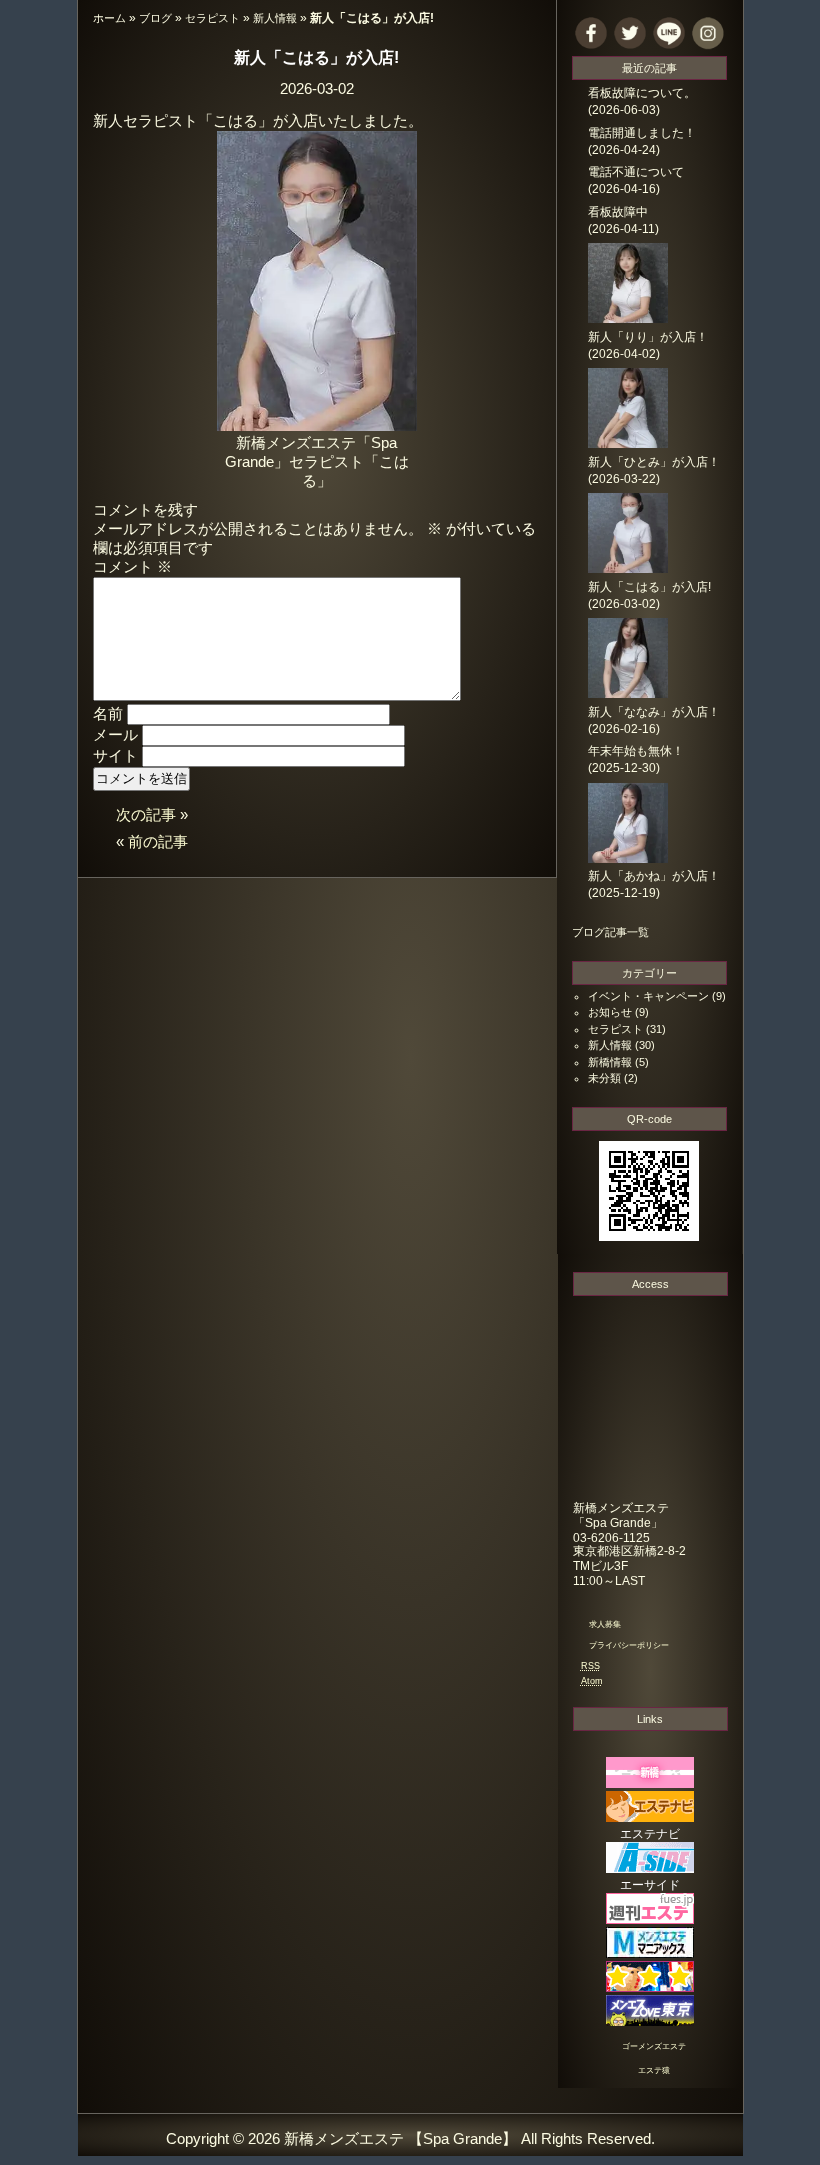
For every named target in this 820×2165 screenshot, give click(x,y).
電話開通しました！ (642, 133)
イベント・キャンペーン (648, 996)
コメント (132, 567)
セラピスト (212, 18)
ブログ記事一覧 (610, 932)
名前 (108, 714)
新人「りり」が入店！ (648, 337)
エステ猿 (654, 2070)
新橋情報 (610, 1062)
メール (115, 735)
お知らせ (610, 1012)
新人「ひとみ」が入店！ (654, 462)
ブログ (155, 18)
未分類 (604, 1078)
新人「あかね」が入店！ (654, 876)
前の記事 (158, 842)
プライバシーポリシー (629, 1645)
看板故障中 (618, 212)
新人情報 (275, 18)
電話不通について (636, 172)
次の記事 (146, 815)
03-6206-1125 (611, 1537)
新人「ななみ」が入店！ (654, 712)
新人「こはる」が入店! (316, 57)
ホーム (109, 18)
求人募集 (605, 1624)
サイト (115, 756)
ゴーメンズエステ (654, 2046)
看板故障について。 (642, 93)
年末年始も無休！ (636, 751)
